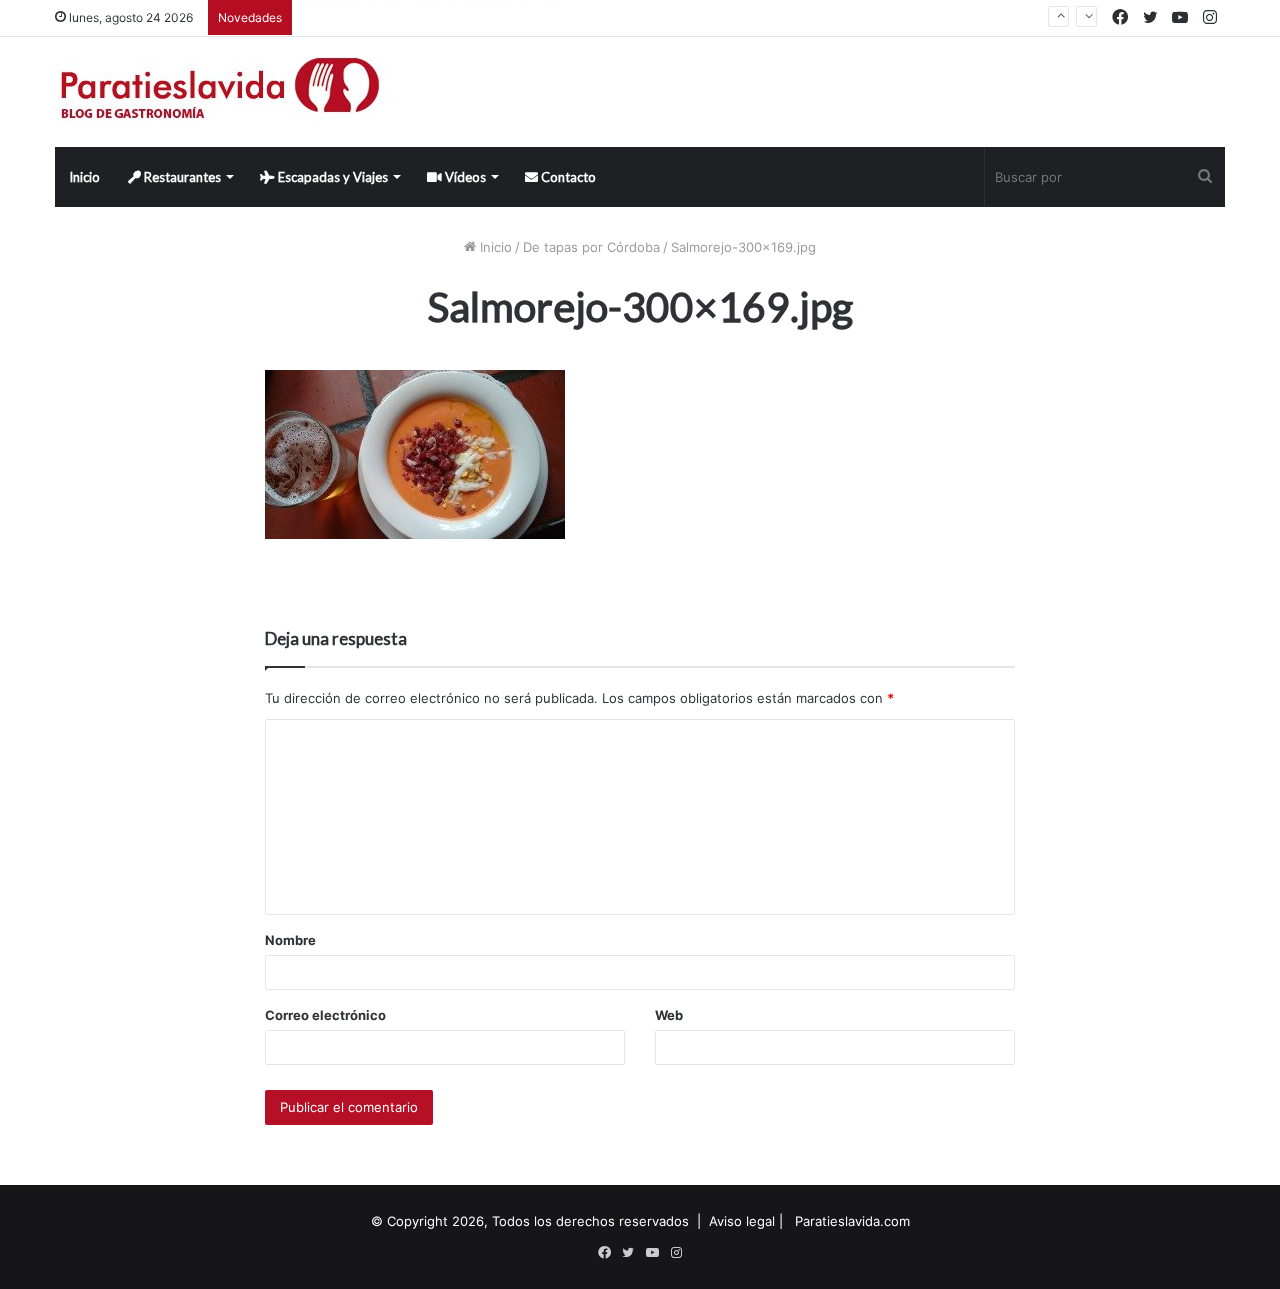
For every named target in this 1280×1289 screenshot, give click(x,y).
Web (669, 1015)
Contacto (567, 177)
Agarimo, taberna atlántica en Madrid (417, 25)
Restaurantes (181, 177)
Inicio (84, 177)
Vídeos (464, 177)
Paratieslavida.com (852, 1221)
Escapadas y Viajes (331, 177)
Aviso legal (742, 1221)
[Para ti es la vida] (221, 92)
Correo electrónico (325, 1015)
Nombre (290, 940)
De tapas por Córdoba (591, 247)
